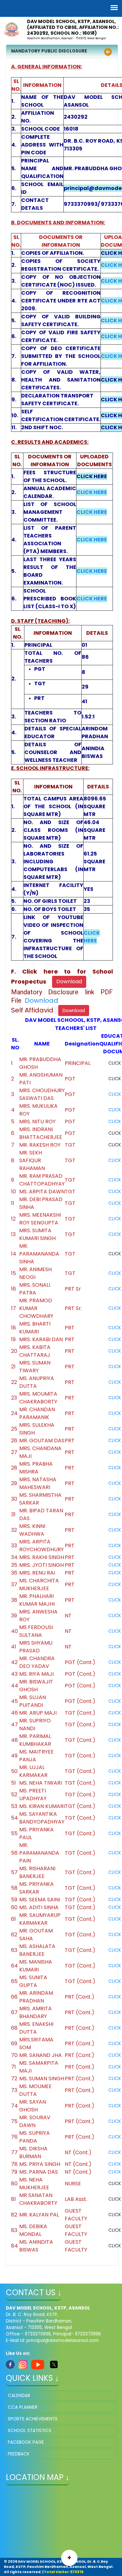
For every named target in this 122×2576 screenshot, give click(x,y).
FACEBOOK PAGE (26, 2442)
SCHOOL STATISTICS (30, 2431)
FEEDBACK (19, 2454)
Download (41, 1000)
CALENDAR (19, 2396)
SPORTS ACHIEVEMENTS (33, 2419)
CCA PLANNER (23, 2407)
